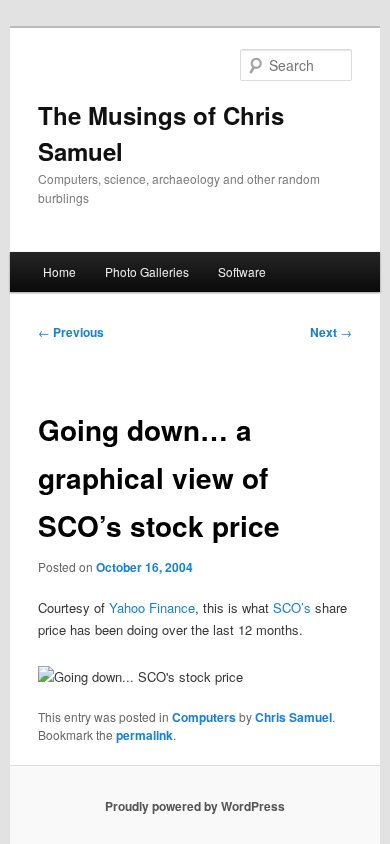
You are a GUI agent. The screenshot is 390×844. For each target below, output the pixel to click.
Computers (204, 717)
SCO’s (292, 607)
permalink (144, 735)
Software (242, 271)
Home (59, 271)
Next (331, 332)
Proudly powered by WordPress (195, 806)
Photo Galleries (147, 271)
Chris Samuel (293, 717)
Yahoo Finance (152, 607)
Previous (71, 332)
